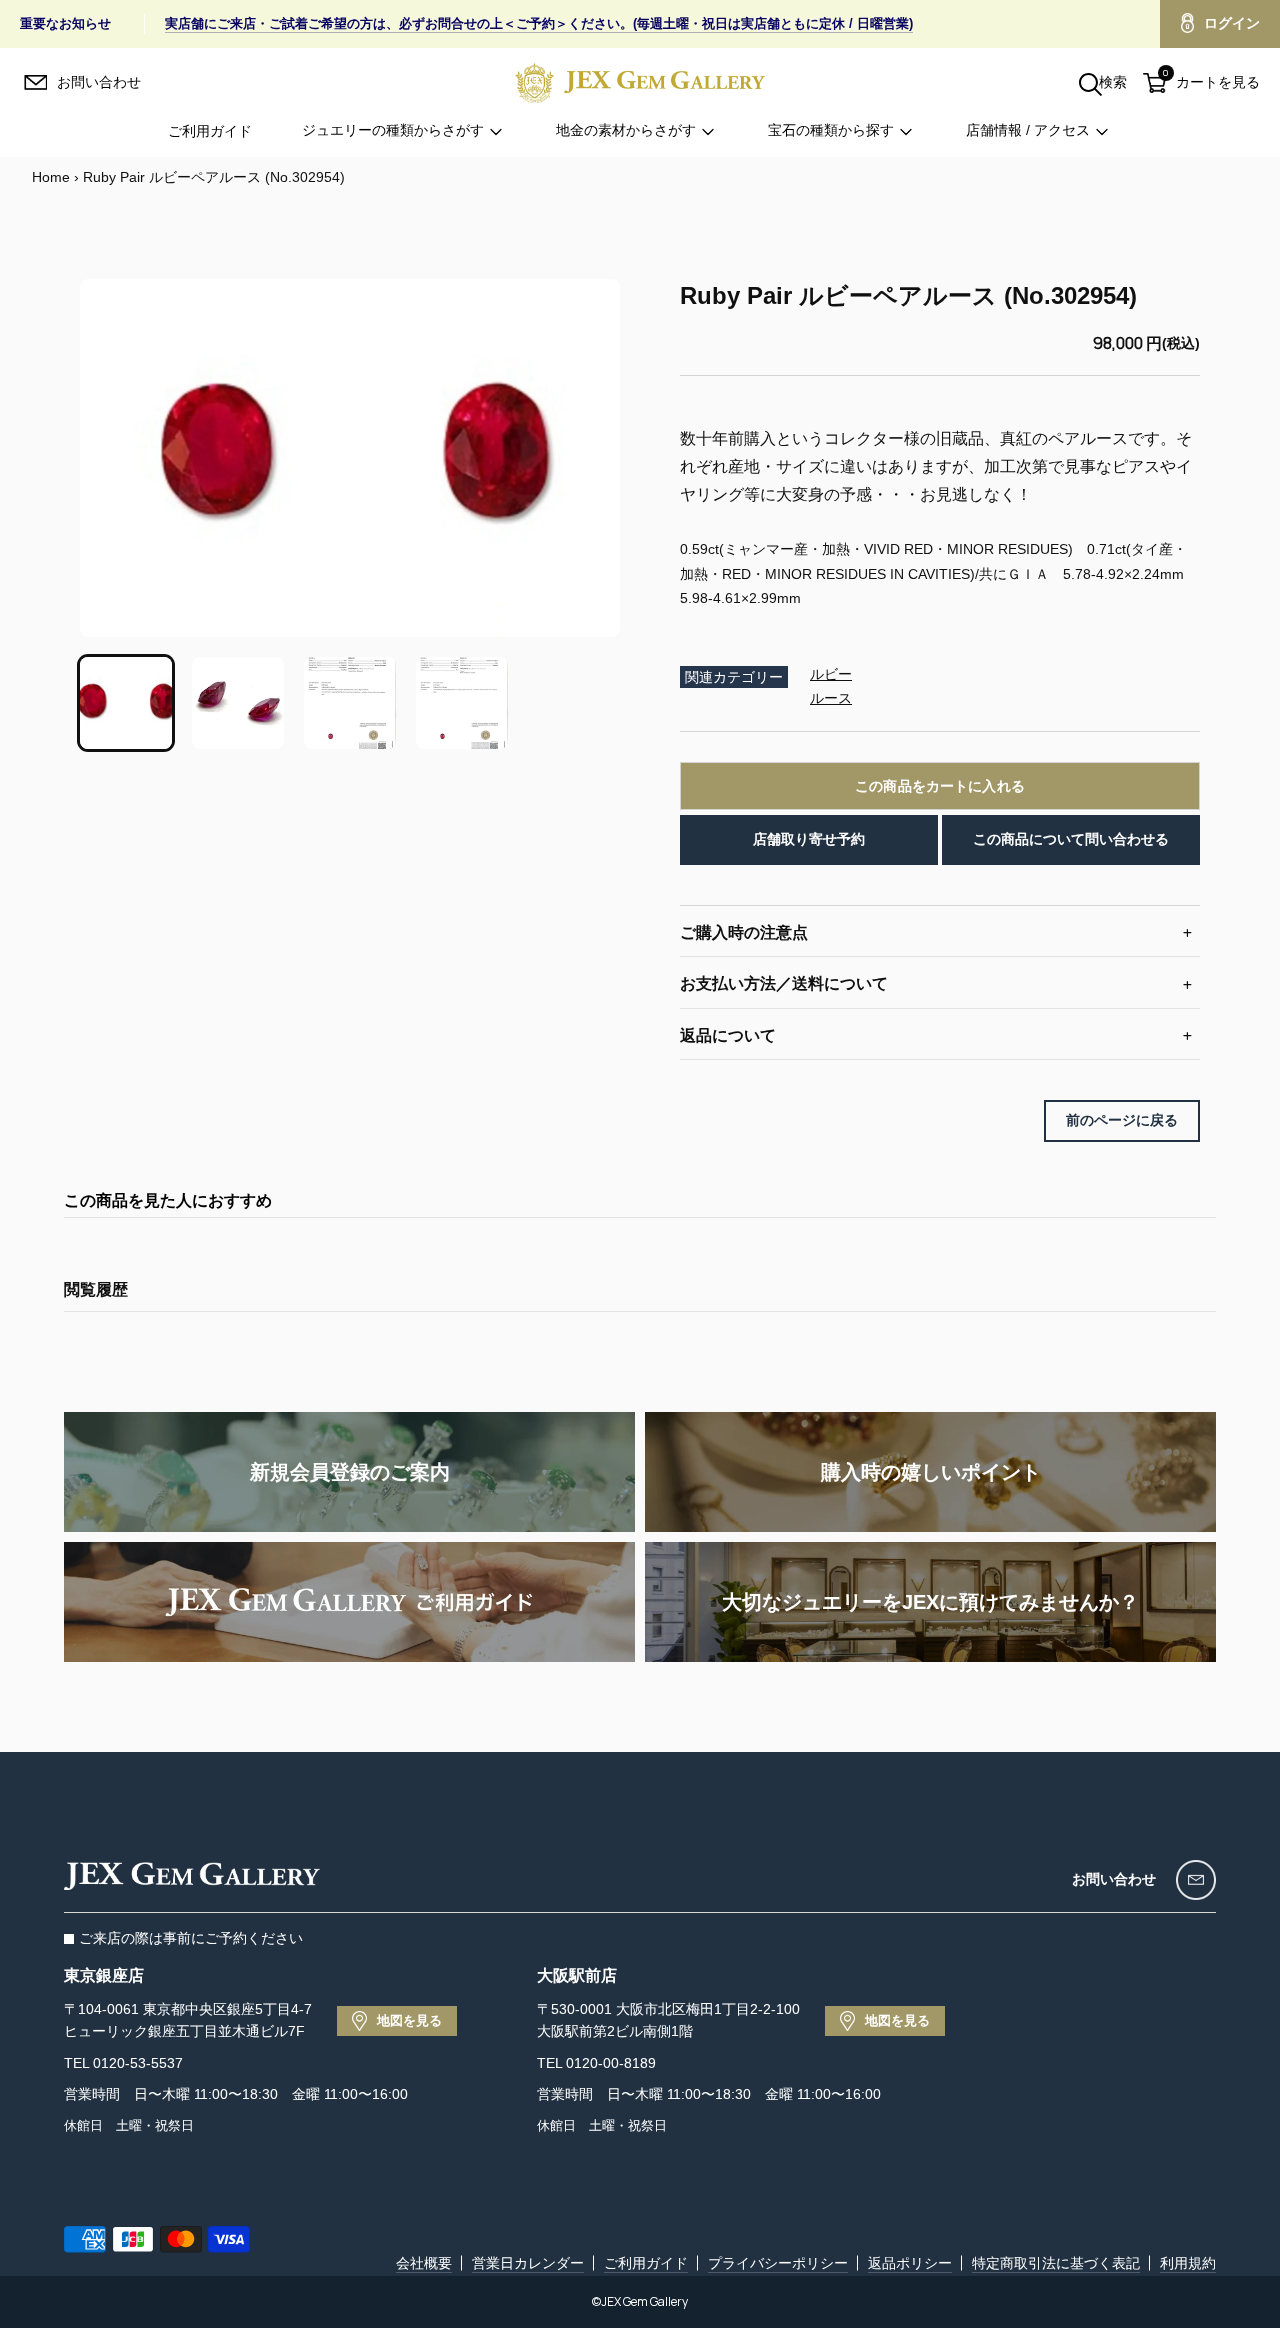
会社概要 (424, 2263)
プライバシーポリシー (778, 2263)
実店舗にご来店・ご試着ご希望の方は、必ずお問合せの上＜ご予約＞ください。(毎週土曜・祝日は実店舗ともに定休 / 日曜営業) (539, 23)
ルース (831, 698)
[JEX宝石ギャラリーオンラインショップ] (640, 82)
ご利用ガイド (210, 131)
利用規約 (1188, 2263)
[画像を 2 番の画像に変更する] (238, 703)
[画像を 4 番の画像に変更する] (462, 703)
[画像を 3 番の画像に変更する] (350, 703)
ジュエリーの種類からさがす (393, 131)
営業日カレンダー (528, 2263)
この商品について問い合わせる (1071, 839)
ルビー (831, 674)
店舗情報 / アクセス (1028, 131)
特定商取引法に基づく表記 (1056, 2263)
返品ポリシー (910, 2263)
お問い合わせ (1114, 1879)
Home (51, 177)
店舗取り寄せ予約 (809, 839)
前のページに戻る (1122, 1120)
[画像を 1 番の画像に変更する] (126, 703)
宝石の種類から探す (831, 131)
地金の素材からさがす (626, 131)
